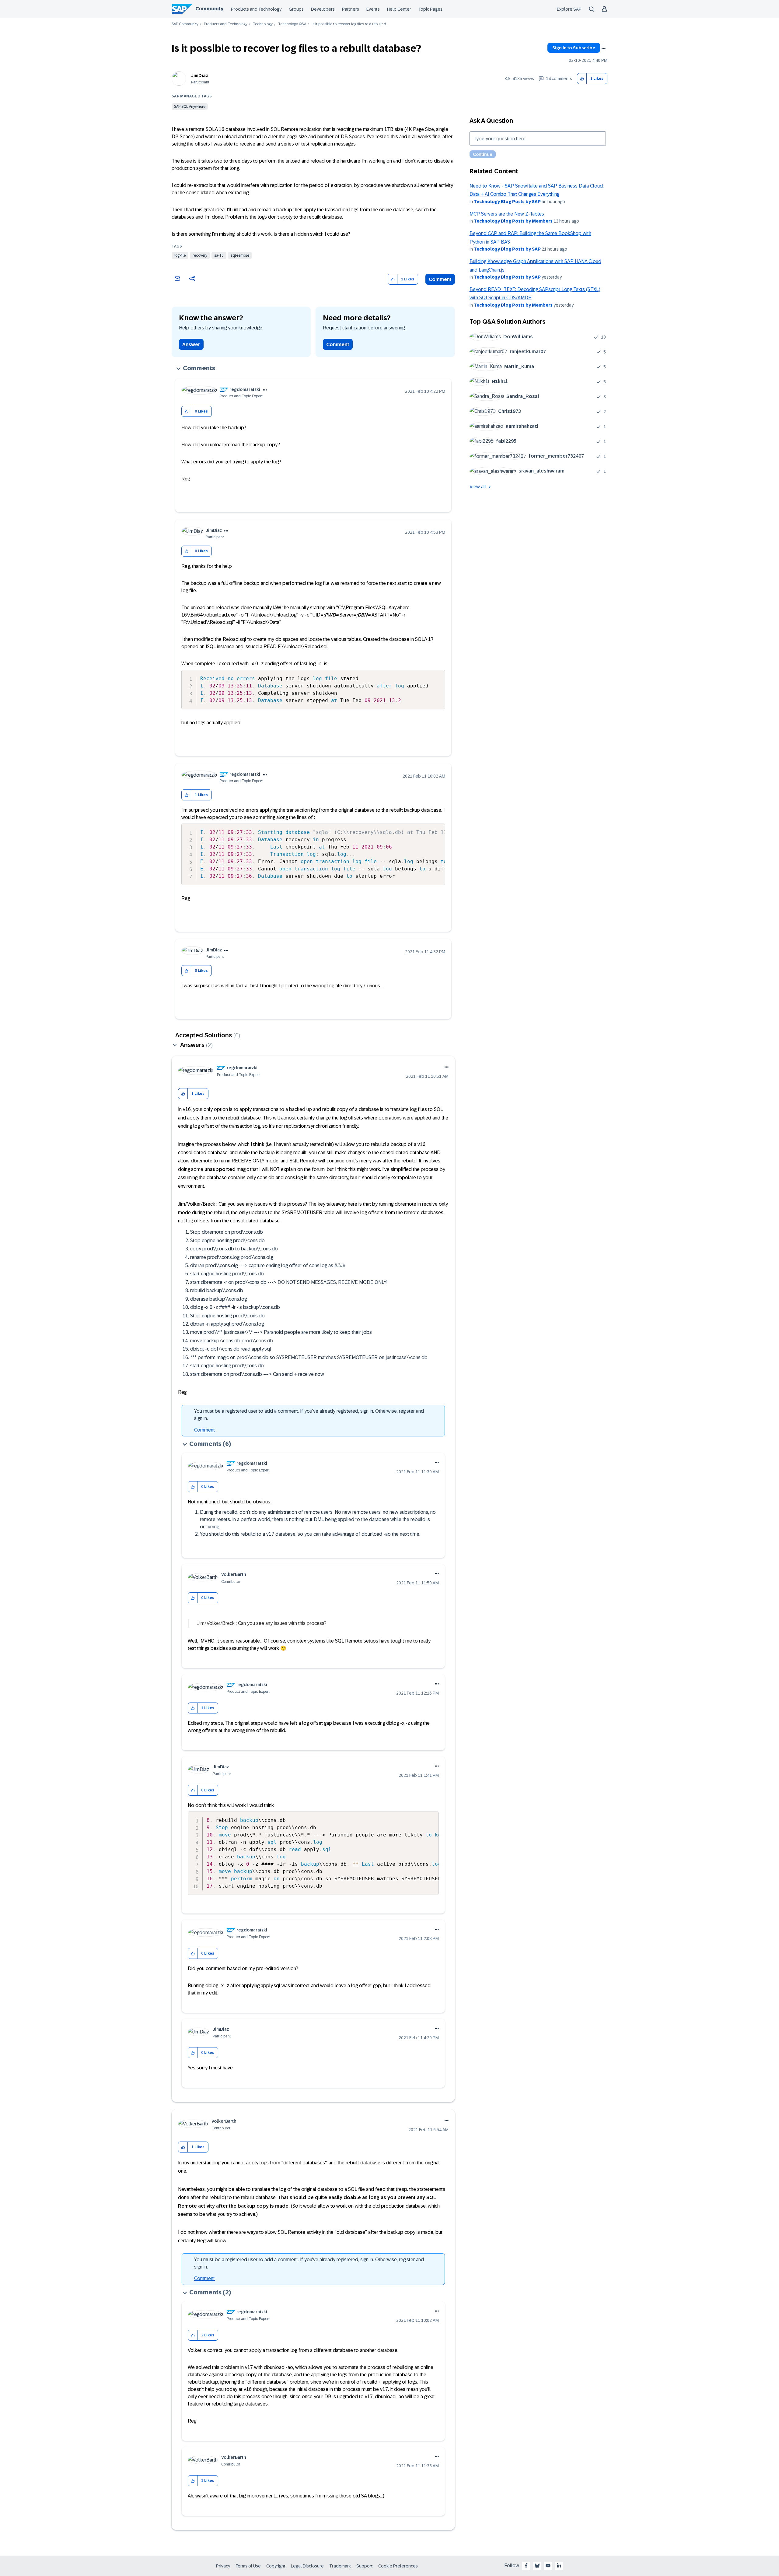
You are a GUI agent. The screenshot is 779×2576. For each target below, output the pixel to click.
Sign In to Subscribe (574, 48)
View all (478, 487)
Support (365, 2566)
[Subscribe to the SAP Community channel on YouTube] (548, 2566)
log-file (180, 255)
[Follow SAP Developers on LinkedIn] (559, 2566)
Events (373, 9)
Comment (440, 279)
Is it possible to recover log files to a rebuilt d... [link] (350, 24)
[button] (582, 79)
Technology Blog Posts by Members (513, 221)
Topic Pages (430, 9)
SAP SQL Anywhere (190, 107)
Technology (263, 24)
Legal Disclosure (307, 2566)
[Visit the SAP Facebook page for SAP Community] (526, 2566)
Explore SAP (569, 9)
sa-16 (219, 255)
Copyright (276, 2566)
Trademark (340, 2566)
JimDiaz (200, 76)
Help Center (399, 9)
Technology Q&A (292, 24)
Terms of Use (248, 2566)
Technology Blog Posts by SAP (507, 202)
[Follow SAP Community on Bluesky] (537, 2566)
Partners (351, 9)
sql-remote (240, 255)
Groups (296, 9)
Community (209, 9)
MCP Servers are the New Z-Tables (507, 214)
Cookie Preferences (398, 2566)
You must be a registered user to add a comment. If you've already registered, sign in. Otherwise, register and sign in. (309, 1415)
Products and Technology (256, 9)
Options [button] (603, 49)
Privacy (223, 2566)
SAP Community (185, 24)
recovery (200, 255)
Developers (323, 9)
